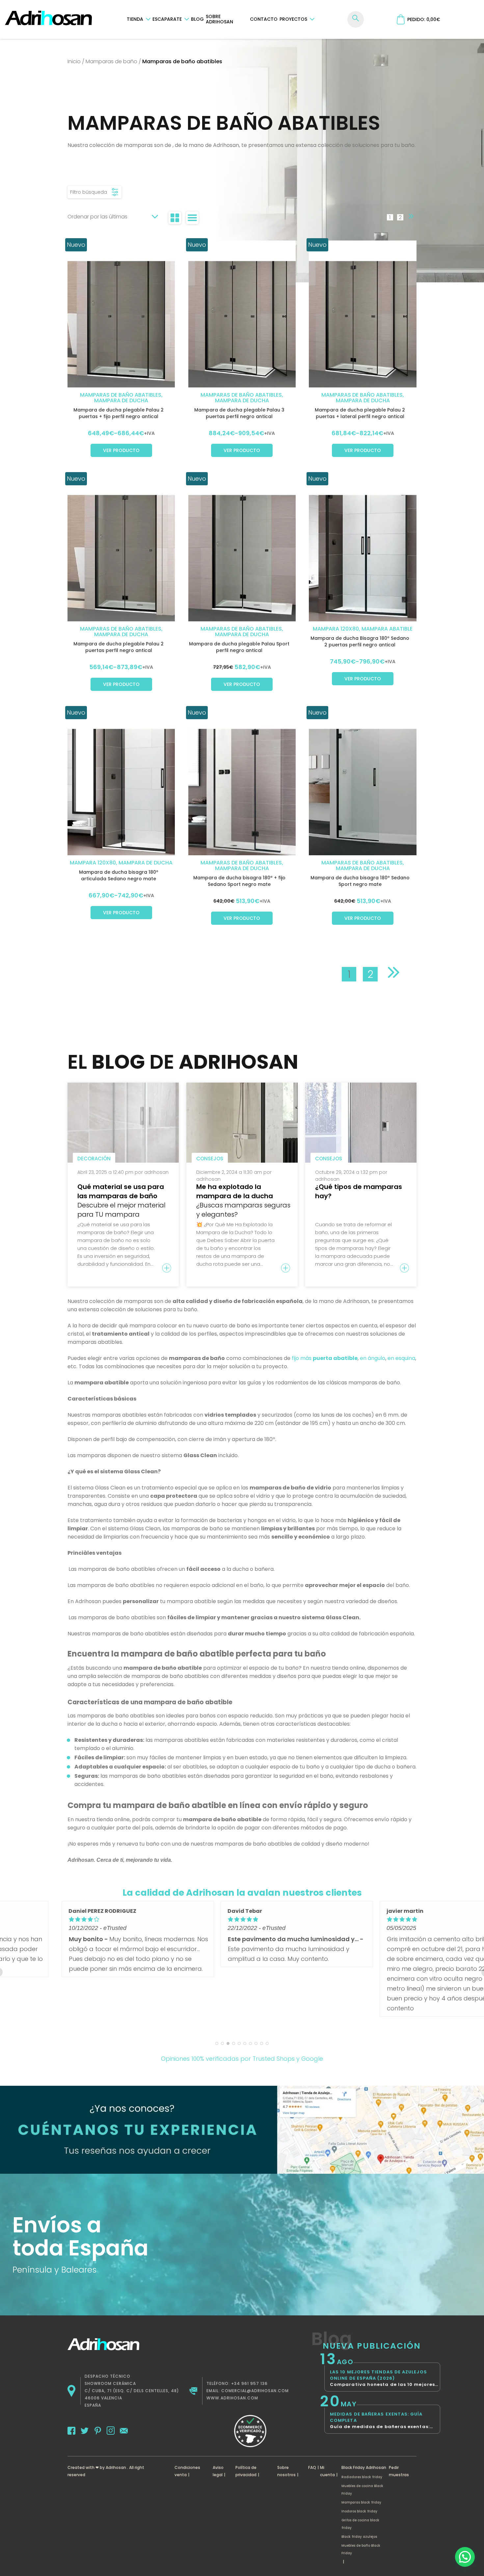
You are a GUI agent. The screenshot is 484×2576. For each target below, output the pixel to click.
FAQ (312, 2467)
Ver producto (121, 450)
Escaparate (167, 19)
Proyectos (293, 19)
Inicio (74, 61)
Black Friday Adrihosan (364, 2467)
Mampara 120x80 (336, 629)
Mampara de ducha (121, 400)
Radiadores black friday (362, 2477)
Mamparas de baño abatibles (121, 395)
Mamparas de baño (111, 61)
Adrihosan (116, 2467)
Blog (197, 19)
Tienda (135, 19)
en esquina (401, 1358)
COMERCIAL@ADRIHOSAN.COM (255, 2391)
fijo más (325, 1358)
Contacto (264, 19)
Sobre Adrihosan (219, 19)
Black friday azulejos (359, 2537)
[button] (465, 2557)
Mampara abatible (387, 629)
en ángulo (373, 1358)
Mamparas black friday (361, 2502)
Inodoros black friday (359, 2511)
